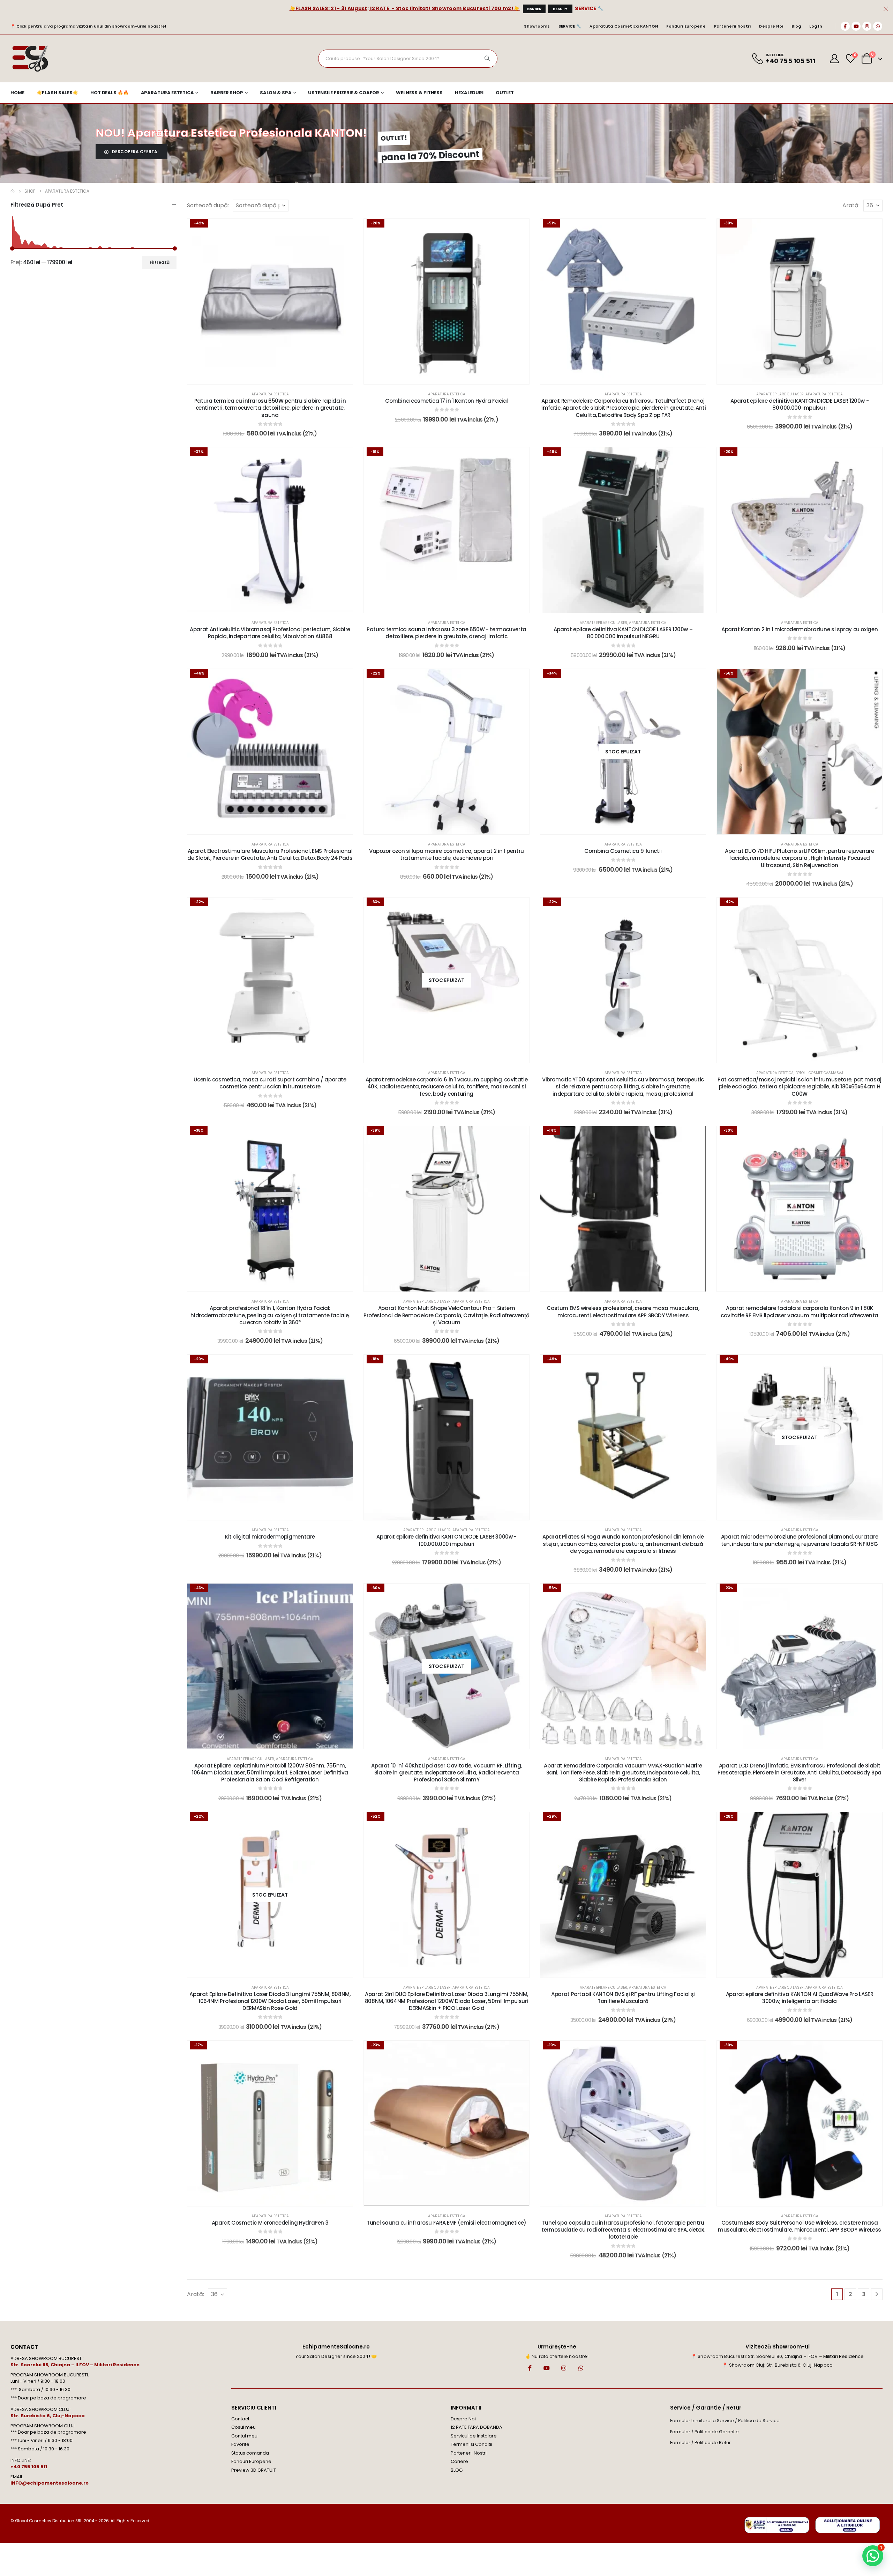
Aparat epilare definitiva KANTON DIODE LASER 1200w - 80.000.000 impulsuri (800, 404)
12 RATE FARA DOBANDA (476, 2427)
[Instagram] (867, 26)
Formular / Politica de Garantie (704, 2432)
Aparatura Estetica (167, 93)
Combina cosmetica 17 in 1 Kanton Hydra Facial (446, 401)
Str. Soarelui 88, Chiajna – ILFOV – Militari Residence (75, 2365)
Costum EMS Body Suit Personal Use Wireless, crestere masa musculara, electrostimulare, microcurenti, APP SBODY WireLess (800, 2226)
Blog (796, 26)
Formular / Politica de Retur (700, 2443)
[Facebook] (845, 26)
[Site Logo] (30, 59)
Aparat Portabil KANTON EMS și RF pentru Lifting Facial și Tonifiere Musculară (623, 1998)
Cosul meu (243, 2427)
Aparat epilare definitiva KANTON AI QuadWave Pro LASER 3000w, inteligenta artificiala (800, 1998)
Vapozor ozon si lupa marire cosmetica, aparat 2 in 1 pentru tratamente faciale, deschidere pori (446, 854)
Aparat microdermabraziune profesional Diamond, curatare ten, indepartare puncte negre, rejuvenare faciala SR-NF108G (800, 1540)
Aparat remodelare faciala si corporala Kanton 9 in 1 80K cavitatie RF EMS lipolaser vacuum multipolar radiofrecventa (800, 1312)
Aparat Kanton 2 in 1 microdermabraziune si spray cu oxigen (800, 629)
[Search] (487, 59)
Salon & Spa (276, 93)
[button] (873, 2556)
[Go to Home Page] (13, 191)
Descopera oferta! (135, 152)
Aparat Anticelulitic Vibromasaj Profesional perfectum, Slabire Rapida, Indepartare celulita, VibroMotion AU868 (270, 633)
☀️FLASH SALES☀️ (57, 93)
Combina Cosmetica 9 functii (623, 851)
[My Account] (835, 59)
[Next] (877, 2294)
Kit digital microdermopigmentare (270, 1537)
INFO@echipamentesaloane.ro (50, 2483)
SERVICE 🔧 (589, 8)
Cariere (459, 2461)
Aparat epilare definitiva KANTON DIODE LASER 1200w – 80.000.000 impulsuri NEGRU (623, 633)
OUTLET (505, 93)
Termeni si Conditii (471, 2444)
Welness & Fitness (419, 93)
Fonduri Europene (686, 26)
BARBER (534, 9)
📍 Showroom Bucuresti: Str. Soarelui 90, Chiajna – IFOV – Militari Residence (778, 2356)
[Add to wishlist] (342, 229)
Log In (816, 26)
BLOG (457, 2470)
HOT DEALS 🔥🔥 (110, 93)
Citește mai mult (628, 827)
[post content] (270, 301)
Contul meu (244, 2436)
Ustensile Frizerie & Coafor (344, 93)
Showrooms (537, 26)
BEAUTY (560, 9)
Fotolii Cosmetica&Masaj (819, 1073)
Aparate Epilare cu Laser (780, 394)
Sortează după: (208, 205)
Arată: (851, 205)
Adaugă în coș (275, 377)
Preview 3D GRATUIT (254, 2470)
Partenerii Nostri (733, 26)
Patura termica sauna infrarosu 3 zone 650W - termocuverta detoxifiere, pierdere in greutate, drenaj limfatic (446, 633)
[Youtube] (856, 26)
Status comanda (250, 2453)
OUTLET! (394, 138)
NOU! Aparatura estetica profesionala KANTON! (231, 133)
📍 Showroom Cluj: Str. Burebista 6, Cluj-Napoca (777, 2365)
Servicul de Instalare (474, 2436)
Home (17, 93)
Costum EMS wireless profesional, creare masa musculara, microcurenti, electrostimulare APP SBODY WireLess (623, 1312)
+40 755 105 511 (29, 2467)
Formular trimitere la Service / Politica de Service (725, 2421)
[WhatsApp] (878, 26)
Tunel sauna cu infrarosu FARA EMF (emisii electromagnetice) (446, 2223)
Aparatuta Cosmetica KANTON (624, 26)
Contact (240, 2419)
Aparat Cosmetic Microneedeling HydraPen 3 (270, 2223)
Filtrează (160, 262)
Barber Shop (227, 93)
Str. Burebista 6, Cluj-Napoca (48, 2416)
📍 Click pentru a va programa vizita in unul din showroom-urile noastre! (88, 26)
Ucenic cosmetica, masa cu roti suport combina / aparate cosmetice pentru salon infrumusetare (270, 1083)
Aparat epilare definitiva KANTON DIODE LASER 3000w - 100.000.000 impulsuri (446, 1540)
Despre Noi (771, 26)
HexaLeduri (469, 93)
